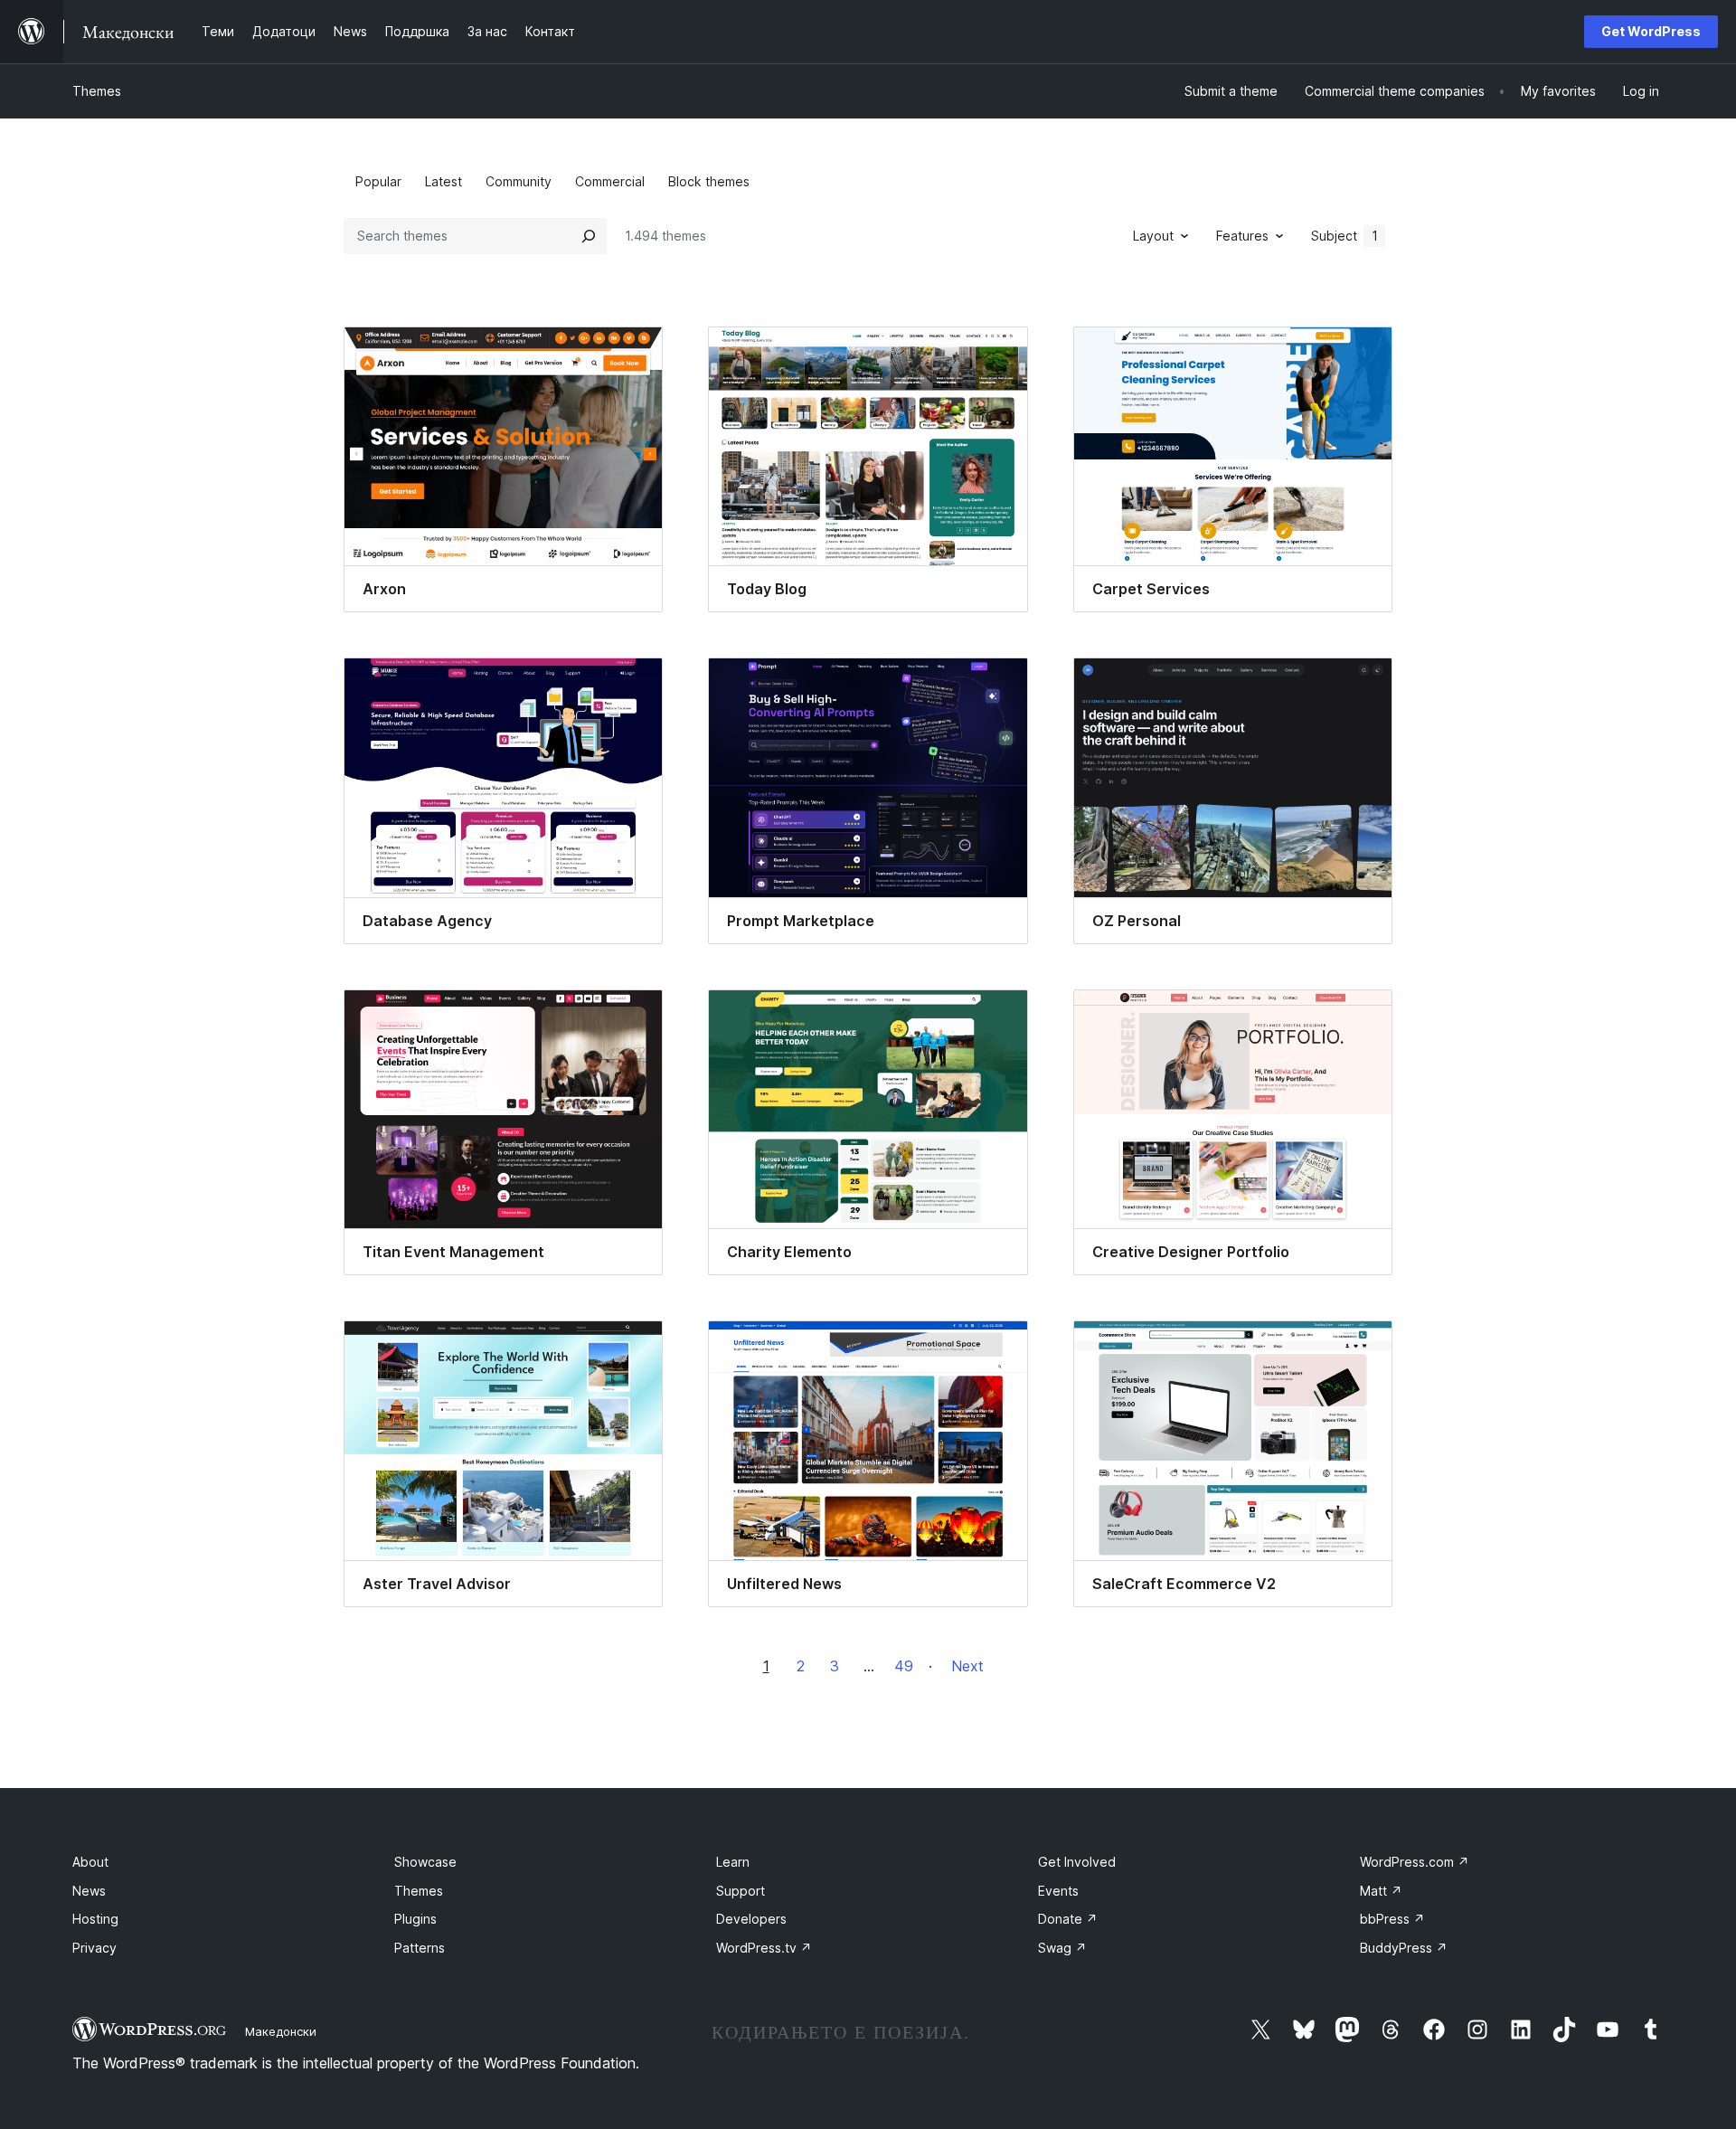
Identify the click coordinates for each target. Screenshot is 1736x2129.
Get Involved (1077, 1862)
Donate (1068, 1919)
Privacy (94, 1948)
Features (1242, 236)
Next (967, 1666)
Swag (1062, 1948)
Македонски (281, 2031)
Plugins (415, 1919)
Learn (733, 1862)
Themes (97, 91)
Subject (1344, 236)
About (90, 1862)
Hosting (95, 1919)
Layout (1153, 236)
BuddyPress (1404, 1948)
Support (741, 1891)
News (89, 1891)
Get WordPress (1651, 31)
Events (1058, 1891)
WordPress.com (1415, 1862)
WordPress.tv (764, 1948)
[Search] (589, 236)
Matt (1381, 1891)
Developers (751, 1919)
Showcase (425, 1862)
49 (904, 1666)
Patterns (420, 1948)
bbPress (1392, 1919)
